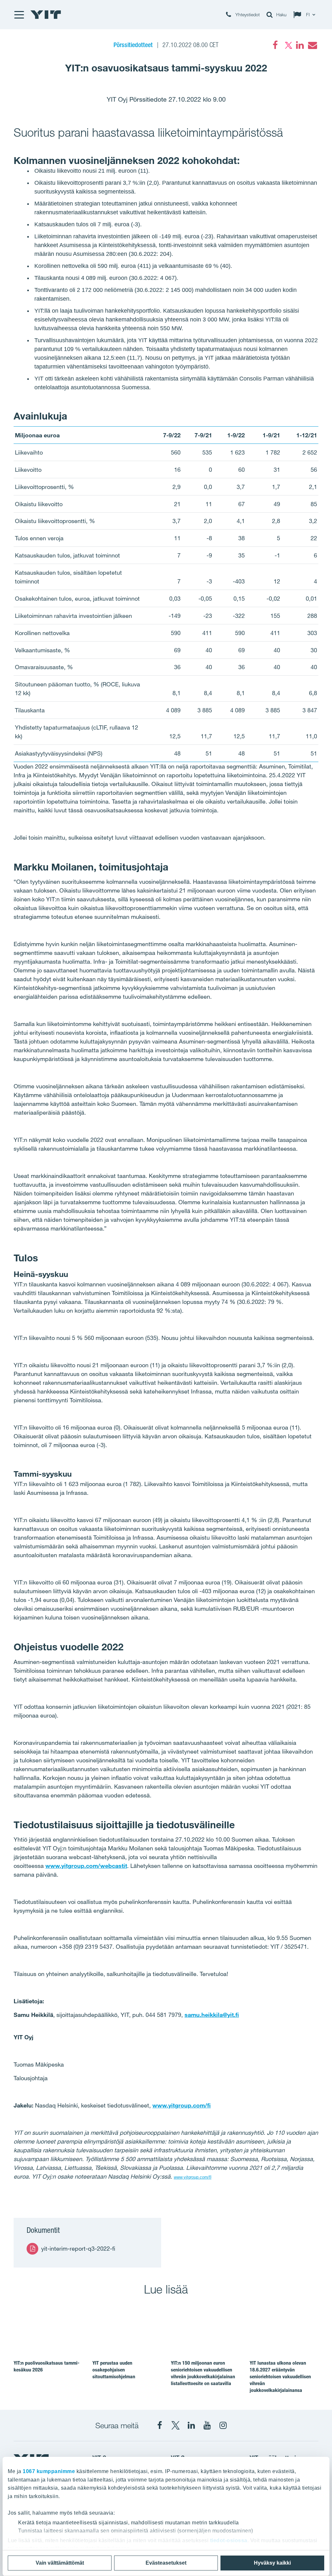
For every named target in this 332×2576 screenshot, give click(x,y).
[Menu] (19, 15)
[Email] (312, 45)
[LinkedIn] (300, 45)
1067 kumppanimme (49, 2471)
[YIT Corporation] (191, 2425)
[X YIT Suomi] (175, 2425)
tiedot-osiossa (229, 2540)
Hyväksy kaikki (272, 2563)
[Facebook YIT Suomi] (160, 2425)
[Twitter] (288, 45)
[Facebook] (275, 45)
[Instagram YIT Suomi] (223, 2425)
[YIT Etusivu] (46, 15)
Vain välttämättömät (60, 2563)
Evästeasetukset (166, 2563)
